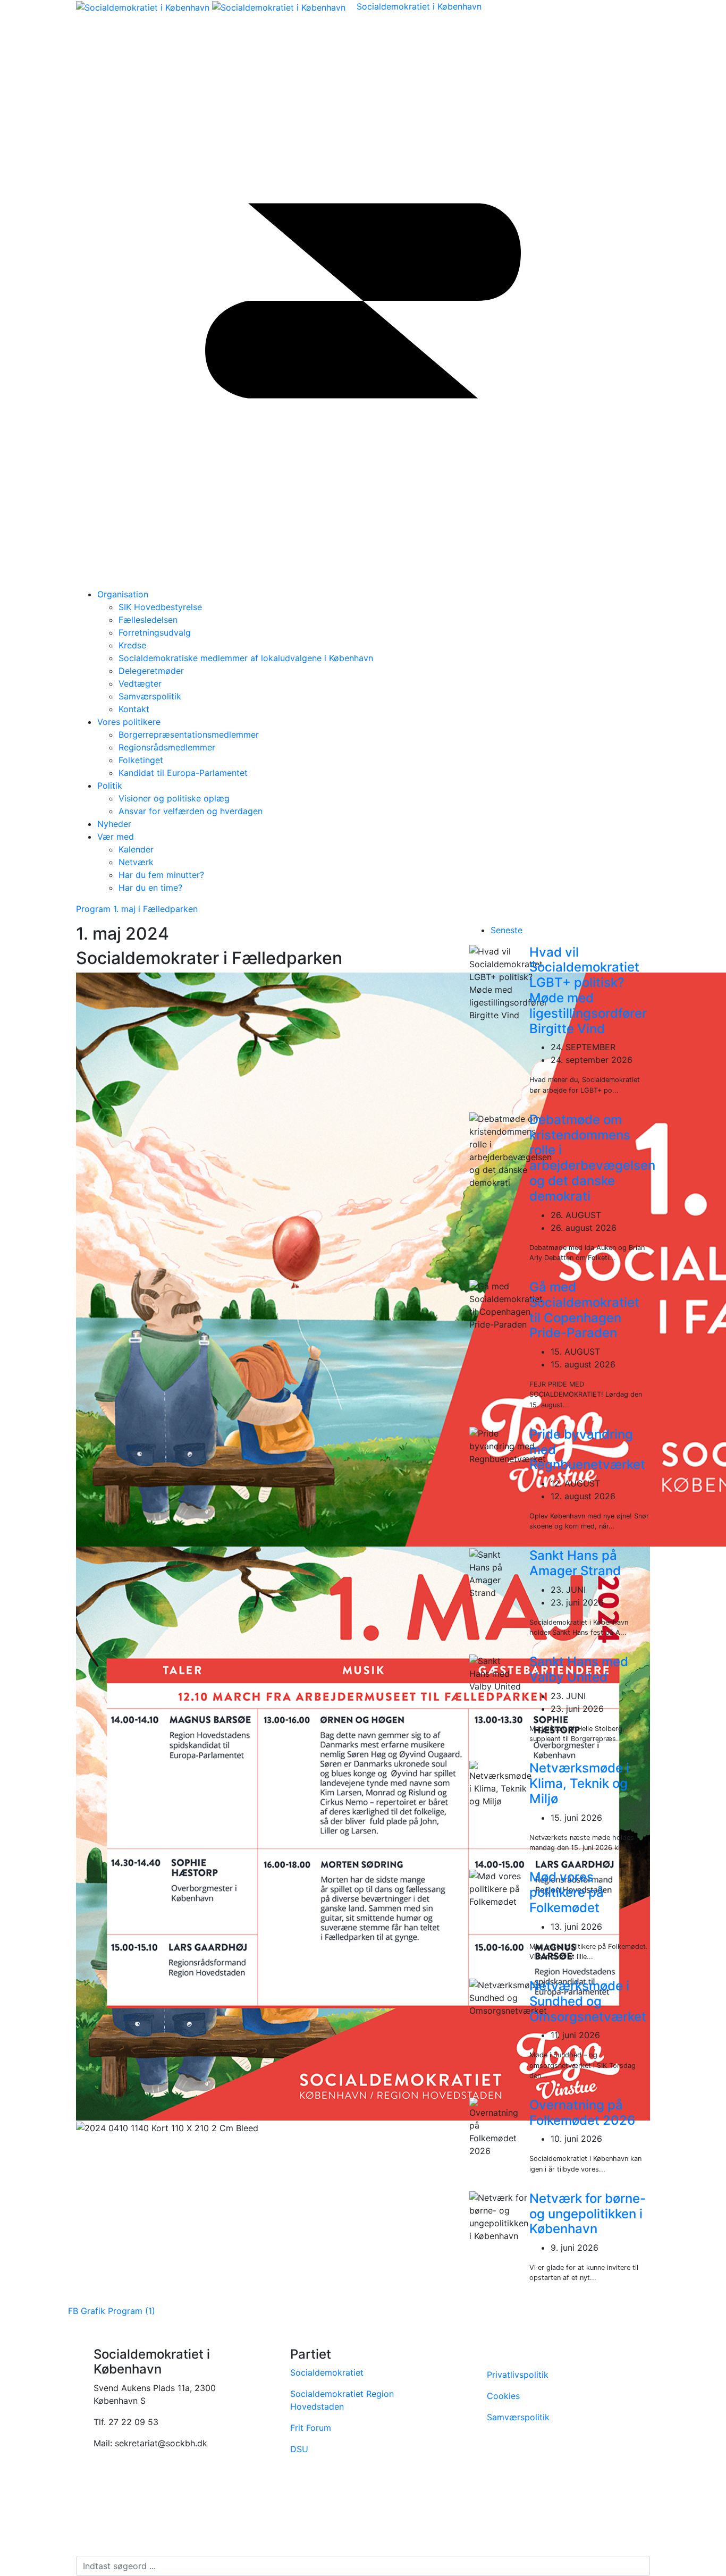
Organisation (123, 594)
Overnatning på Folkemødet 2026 (582, 2113)
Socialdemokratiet (327, 2372)
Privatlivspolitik (518, 2375)
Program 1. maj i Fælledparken (137, 909)
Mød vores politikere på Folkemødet (567, 1892)
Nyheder (114, 824)
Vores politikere (129, 722)
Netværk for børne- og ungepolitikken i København (588, 2214)
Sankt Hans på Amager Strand (575, 1563)
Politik (110, 786)
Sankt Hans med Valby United (579, 1669)
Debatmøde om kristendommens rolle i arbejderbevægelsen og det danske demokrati (592, 1158)
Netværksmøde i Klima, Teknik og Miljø (579, 1783)
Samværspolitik (518, 2417)
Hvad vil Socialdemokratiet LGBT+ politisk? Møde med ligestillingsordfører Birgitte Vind (588, 990)
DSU (299, 2449)
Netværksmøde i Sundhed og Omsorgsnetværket (588, 2001)
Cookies (505, 2396)
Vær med (116, 837)
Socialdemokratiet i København (419, 6)
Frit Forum (311, 2428)
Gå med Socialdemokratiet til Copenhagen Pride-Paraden (584, 1310)
